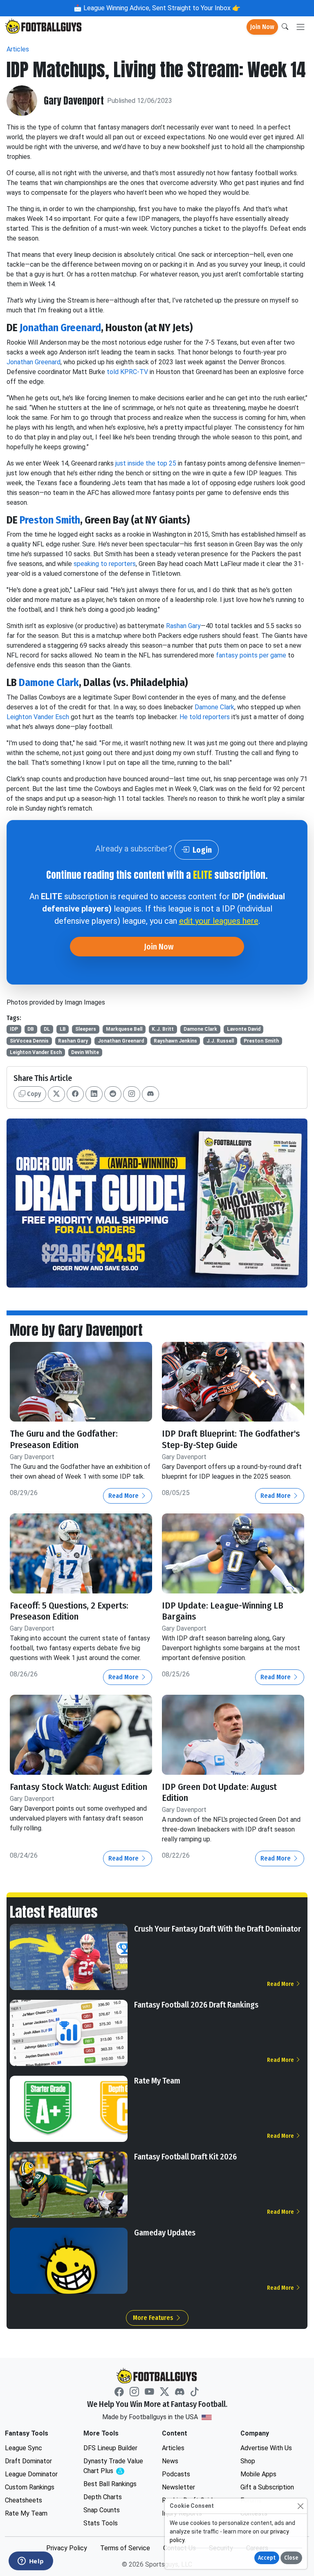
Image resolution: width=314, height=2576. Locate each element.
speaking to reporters (105, 564)
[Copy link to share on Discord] (150, 1094)
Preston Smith (50, 520)
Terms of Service (125, 2548)
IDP (14, 1029)
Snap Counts (102, 2510)
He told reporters (205, 717)
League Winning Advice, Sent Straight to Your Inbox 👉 (161, 8)
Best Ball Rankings (110, 2484)
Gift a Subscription (267, 2487)
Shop (248, 2461)
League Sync (24, 2448)
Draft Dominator (28, 2461)
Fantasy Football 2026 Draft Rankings (196, 2005)
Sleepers (86, 1029)
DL (47, 1029)
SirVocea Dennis (29, 1041)
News (170, 2461)
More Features (154, 2318)
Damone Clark (49, 683)
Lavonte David (244, 1029)
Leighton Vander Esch (38, 717)
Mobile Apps (258, 2474)
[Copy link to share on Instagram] (132, 1094)
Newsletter (178, 2487)
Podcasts (176, 2474)
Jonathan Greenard (60, 328)
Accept (267, 2558)
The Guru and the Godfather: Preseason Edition (64, 1439)
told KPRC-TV (127, 372)
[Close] (300, 2506)
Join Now (262, 27)
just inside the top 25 (146, 463)
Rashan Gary (183, 626)
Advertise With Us (266, 2448)
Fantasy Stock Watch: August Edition (78, 1787)
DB (31, 1029)
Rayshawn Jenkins (175, 1041)
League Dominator (31, 2474)
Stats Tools (101, 2523)
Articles (18, 49)
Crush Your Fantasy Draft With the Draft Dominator (218, 1929)
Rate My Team (157, 2081)
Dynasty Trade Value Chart (115, 2466)
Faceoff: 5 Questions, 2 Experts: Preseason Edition (69, 1611)
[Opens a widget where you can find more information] (31, 2562)
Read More (124, 1496)
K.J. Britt (163, 1029)
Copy (33, 1094)
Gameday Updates (165, 2233)
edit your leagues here (219, 921)
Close (291, 2558)
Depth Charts (103, 2497)
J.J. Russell (220, 1041)
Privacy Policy (67, 2548)
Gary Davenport (74, 101)
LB (63, 1029)
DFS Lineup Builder (110, 2448)
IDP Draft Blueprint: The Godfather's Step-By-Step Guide (231, 1439)
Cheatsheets (24, 2500)
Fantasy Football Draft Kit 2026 (185, 2157)
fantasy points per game (251, 655)
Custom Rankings (30, 2487)
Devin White (85, 1052)
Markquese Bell (124, 1029)
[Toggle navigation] (301, 27)
